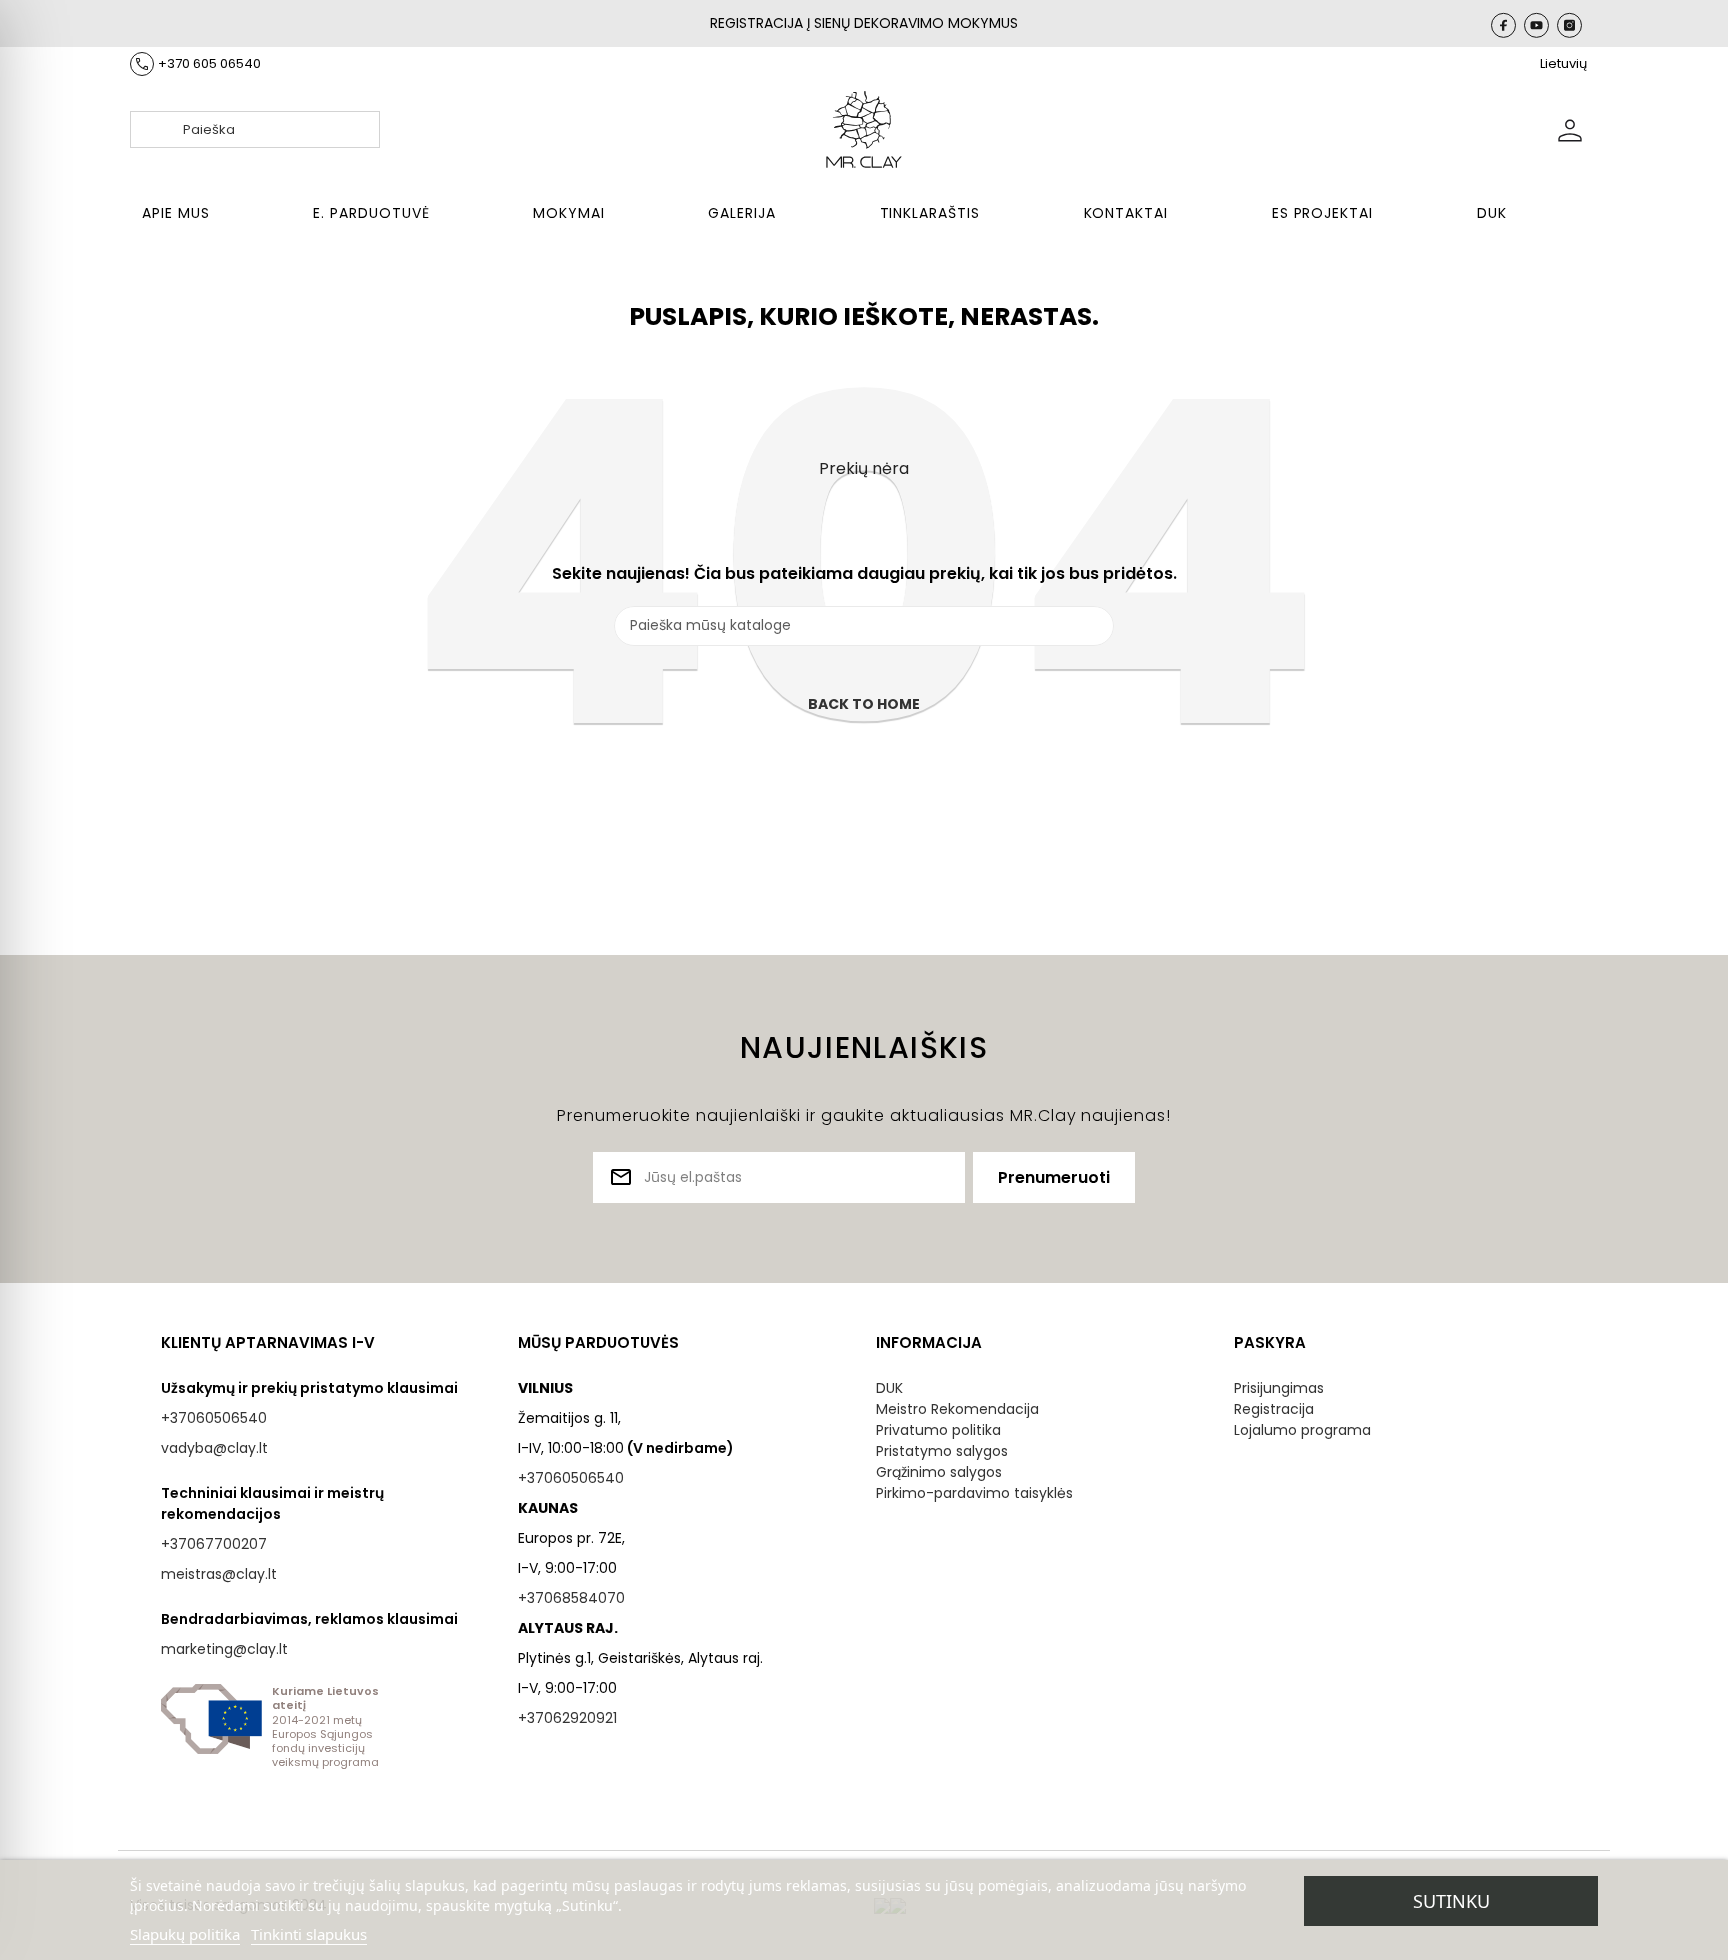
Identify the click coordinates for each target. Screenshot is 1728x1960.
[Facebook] (1503, 25)
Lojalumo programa (1302, 1430)
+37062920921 (567, 1718)
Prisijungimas (1279, 1388)
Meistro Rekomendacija (957, 1409)
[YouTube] (1536, 25)
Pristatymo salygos (942, 1451)
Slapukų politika (185, 1934)
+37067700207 (214, 1544)
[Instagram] (1569, 25)
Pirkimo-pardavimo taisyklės (974, 1493)
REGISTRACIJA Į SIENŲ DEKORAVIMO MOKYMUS (864, 23)
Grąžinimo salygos (939, 1472)
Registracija (1274, 1409)
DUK (889, 1388)
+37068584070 (571, 1598)
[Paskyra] (1570, 129)
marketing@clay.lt (224, 1649)
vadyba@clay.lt (214, 1448)
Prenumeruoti (1054, 1177)
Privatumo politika (938, 1430)
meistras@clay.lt (219, 1574)
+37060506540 (214, 1418)
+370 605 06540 (209, 63)
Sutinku (1451, 1901)
